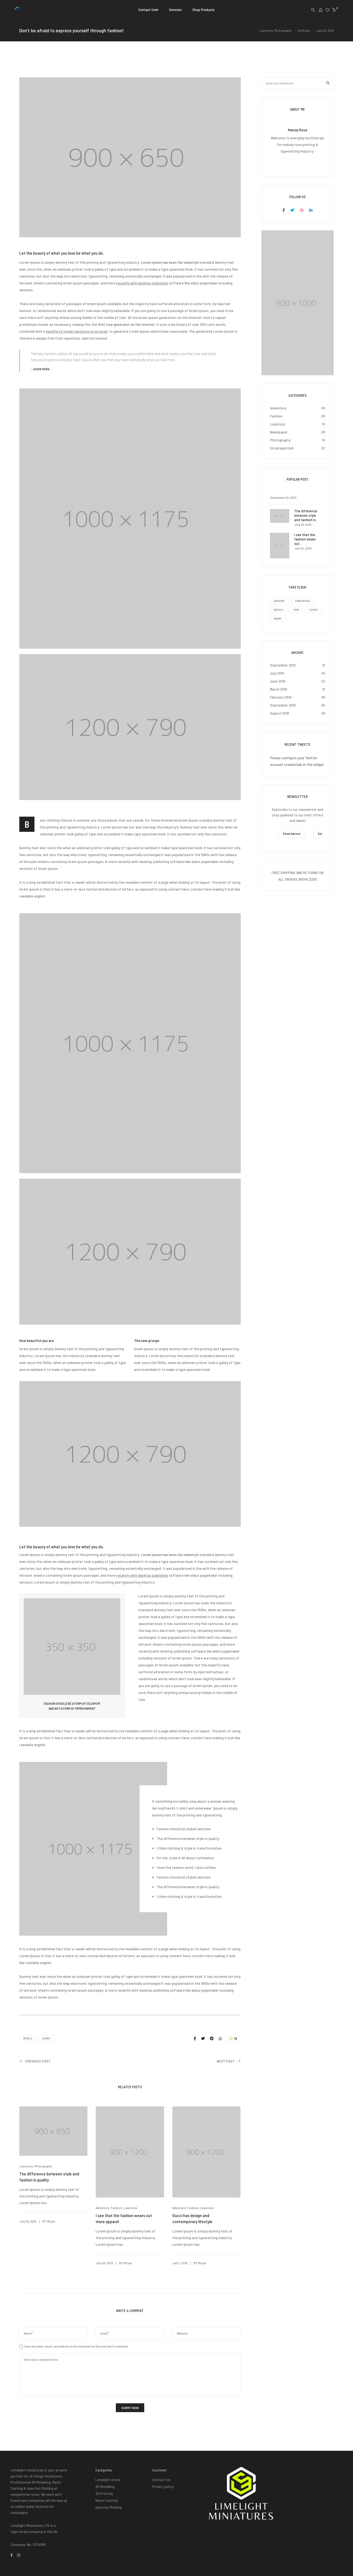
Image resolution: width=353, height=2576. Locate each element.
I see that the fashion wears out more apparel (124, 2218)
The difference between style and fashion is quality (49, 2177)
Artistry (279, 601)
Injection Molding (109, 2507)
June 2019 (278, 681)
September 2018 (283, 705)
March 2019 (279, 689)
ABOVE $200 (308, 879)
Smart (278, 619)
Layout (46, 2038)
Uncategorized (282, 448)
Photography (283, 30)
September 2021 (283, 665)
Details (28, 2038)
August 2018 (280, 713)
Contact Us (161, 2480)
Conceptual (303, 601)
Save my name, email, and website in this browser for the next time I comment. (77, 2346)
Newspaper (279, 432)
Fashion (116, 2208)
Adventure (102, 2208)
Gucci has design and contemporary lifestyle (192, 2218)
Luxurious (266, 30)
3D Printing (104, 2493)
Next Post (226, 2061)
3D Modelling (105, 2486)
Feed (296, 610)
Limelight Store (108, 2480)
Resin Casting (106, 2500)
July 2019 (277, 673)
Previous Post (38, 2061)
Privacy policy (163, 2486)
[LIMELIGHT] (17, 10)
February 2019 (281, 697)
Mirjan (306, 30)
